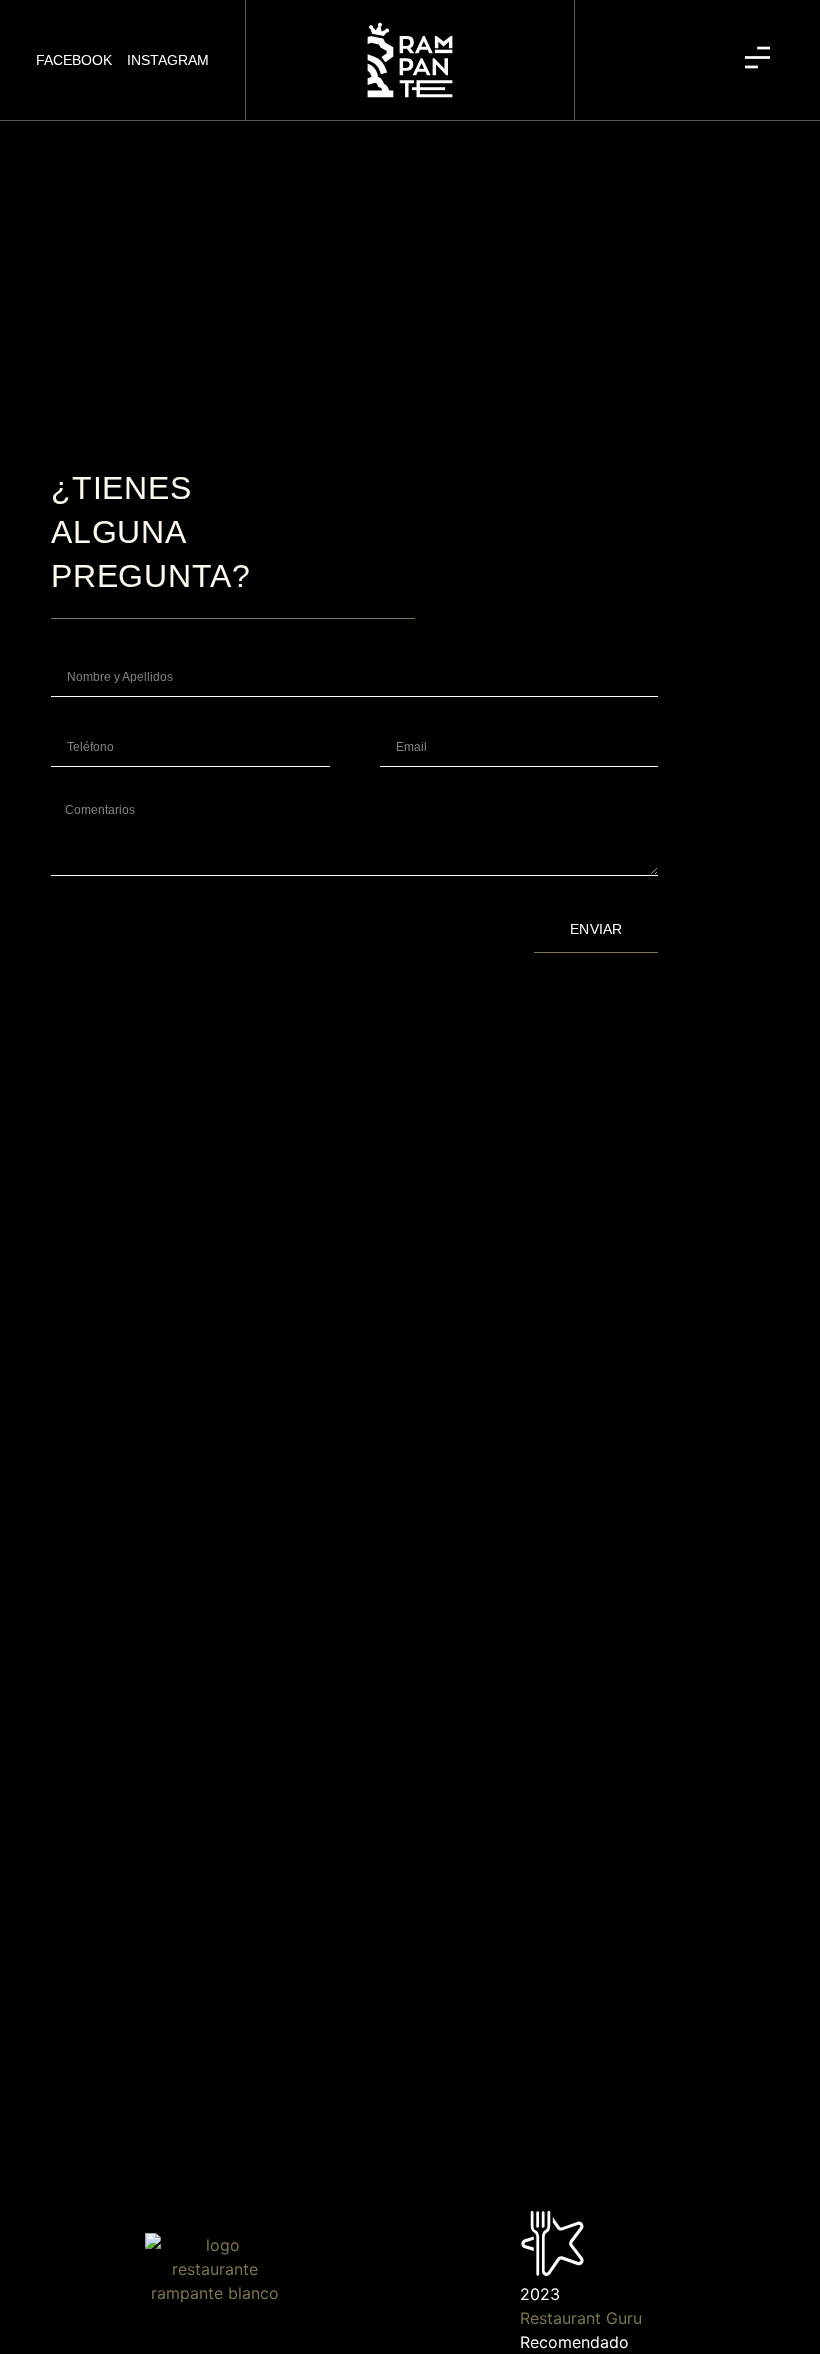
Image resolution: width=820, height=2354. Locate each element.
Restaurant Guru (581, 2318)
